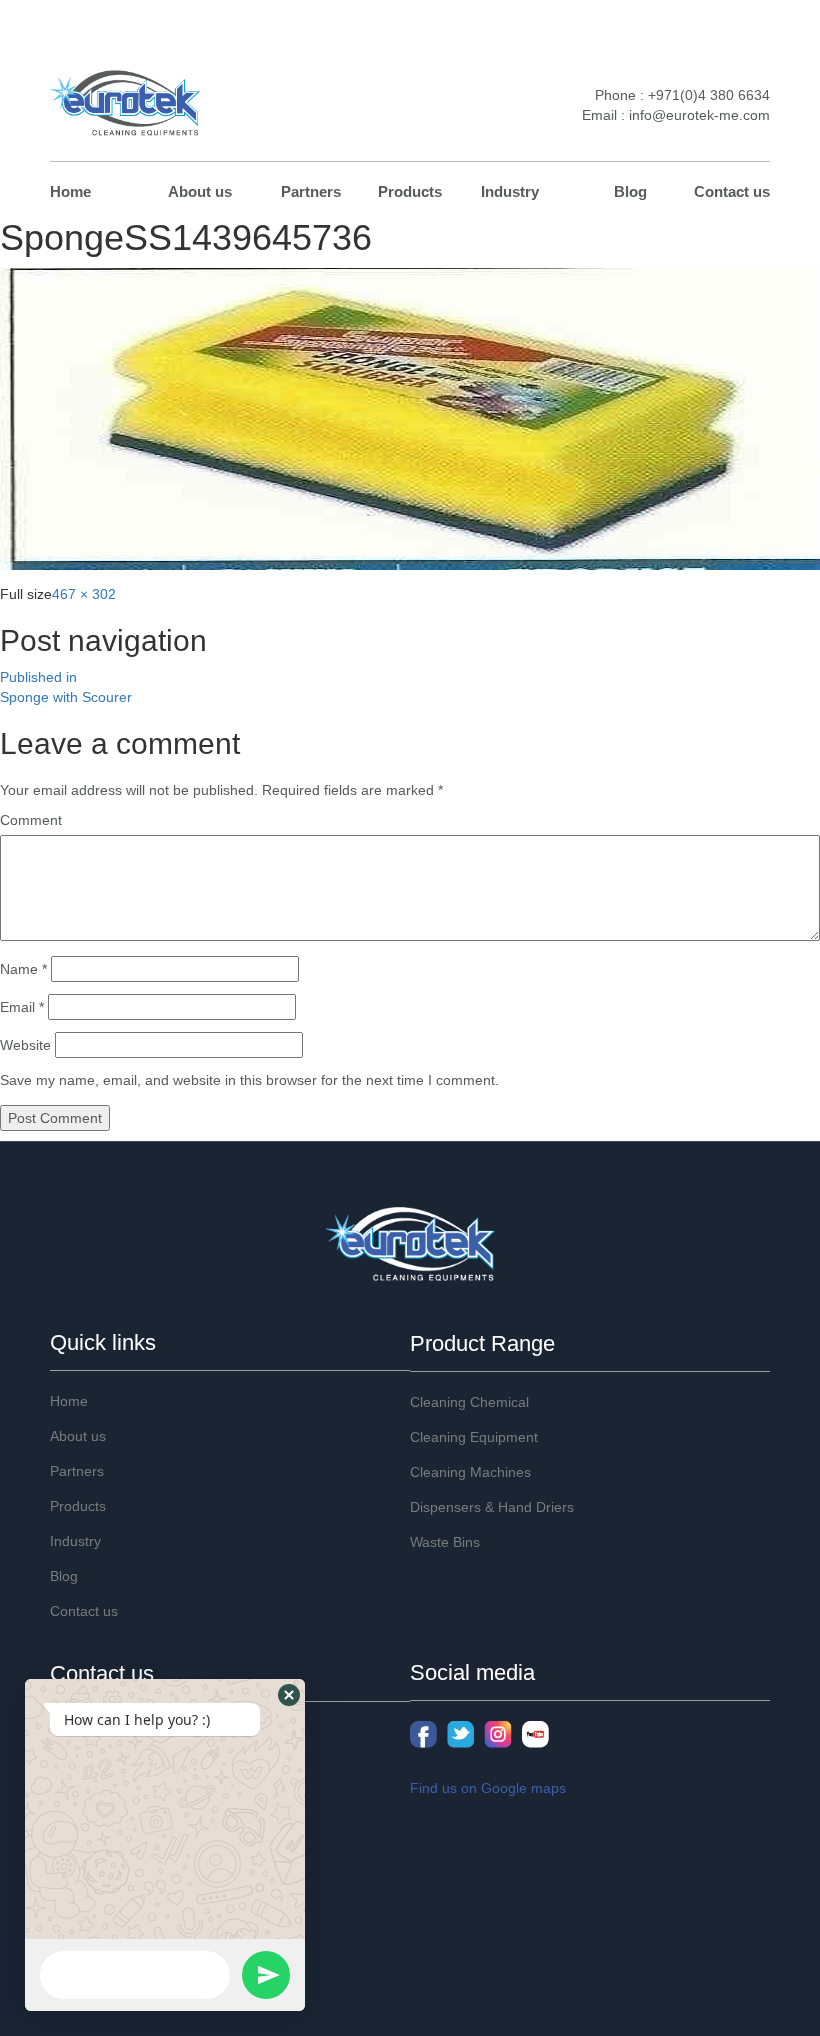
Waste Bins (445, 1542)
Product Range (482, 1343)
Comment (31, 820)
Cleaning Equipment (474, 1437)
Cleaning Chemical (469, 1402)
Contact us (732, 191)
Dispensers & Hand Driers (492, 1507)
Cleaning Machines (470, 1472)
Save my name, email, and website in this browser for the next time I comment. (249, 1080)
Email (22, 1007)
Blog (630, 191)
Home (70, 191)
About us (200, 191)
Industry (510, 191)
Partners (311, 191)
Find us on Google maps (488, 1788)
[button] (289, 1695)
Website (25, 1045)
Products (410, 191)
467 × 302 (84, 594)
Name (23, 969)
